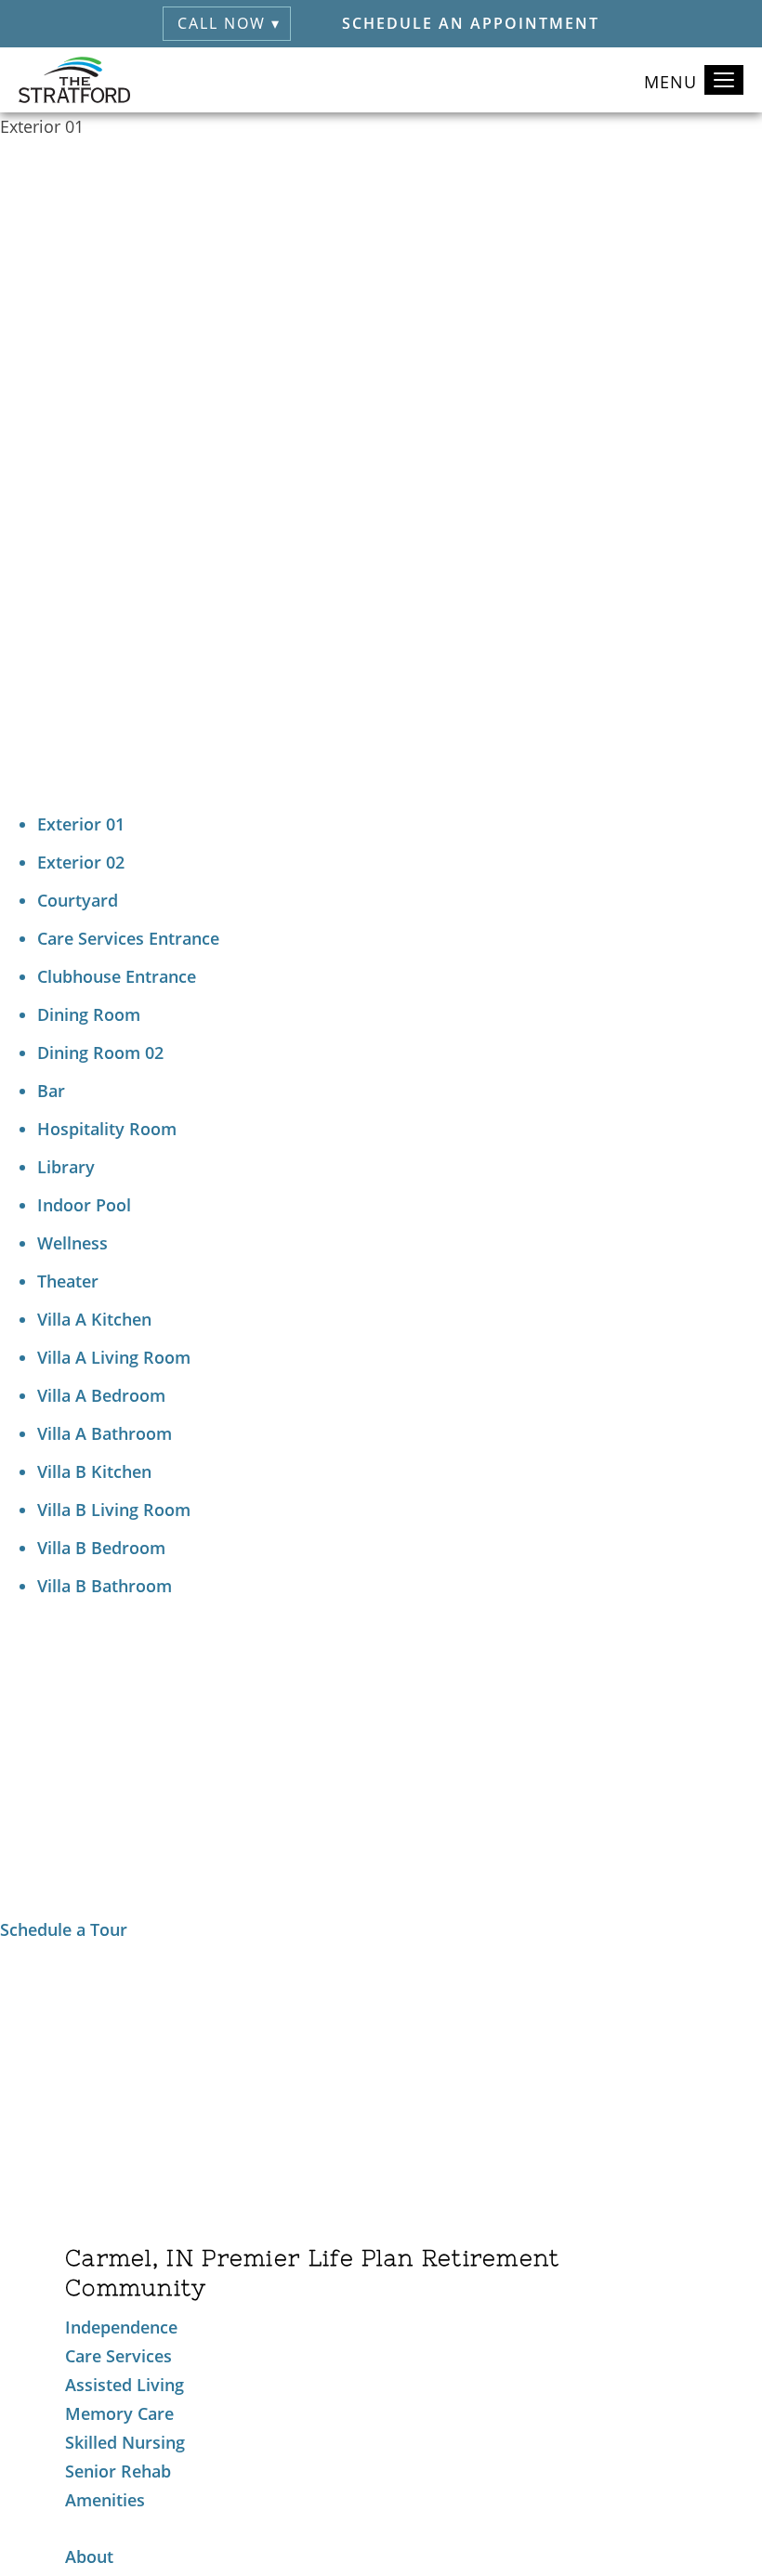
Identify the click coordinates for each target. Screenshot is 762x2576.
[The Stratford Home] (74, 80)
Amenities (105, 2500)
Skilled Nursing (125, 2442)
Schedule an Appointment (471, 23)
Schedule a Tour (64, 1929)
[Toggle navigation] (724, 80)
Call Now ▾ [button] (229, 23)
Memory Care (119, 2413)
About (89, 2556)
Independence (121, 2327)
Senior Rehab (118, 2471)
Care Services (118, 2356)
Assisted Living (125, 2385)
